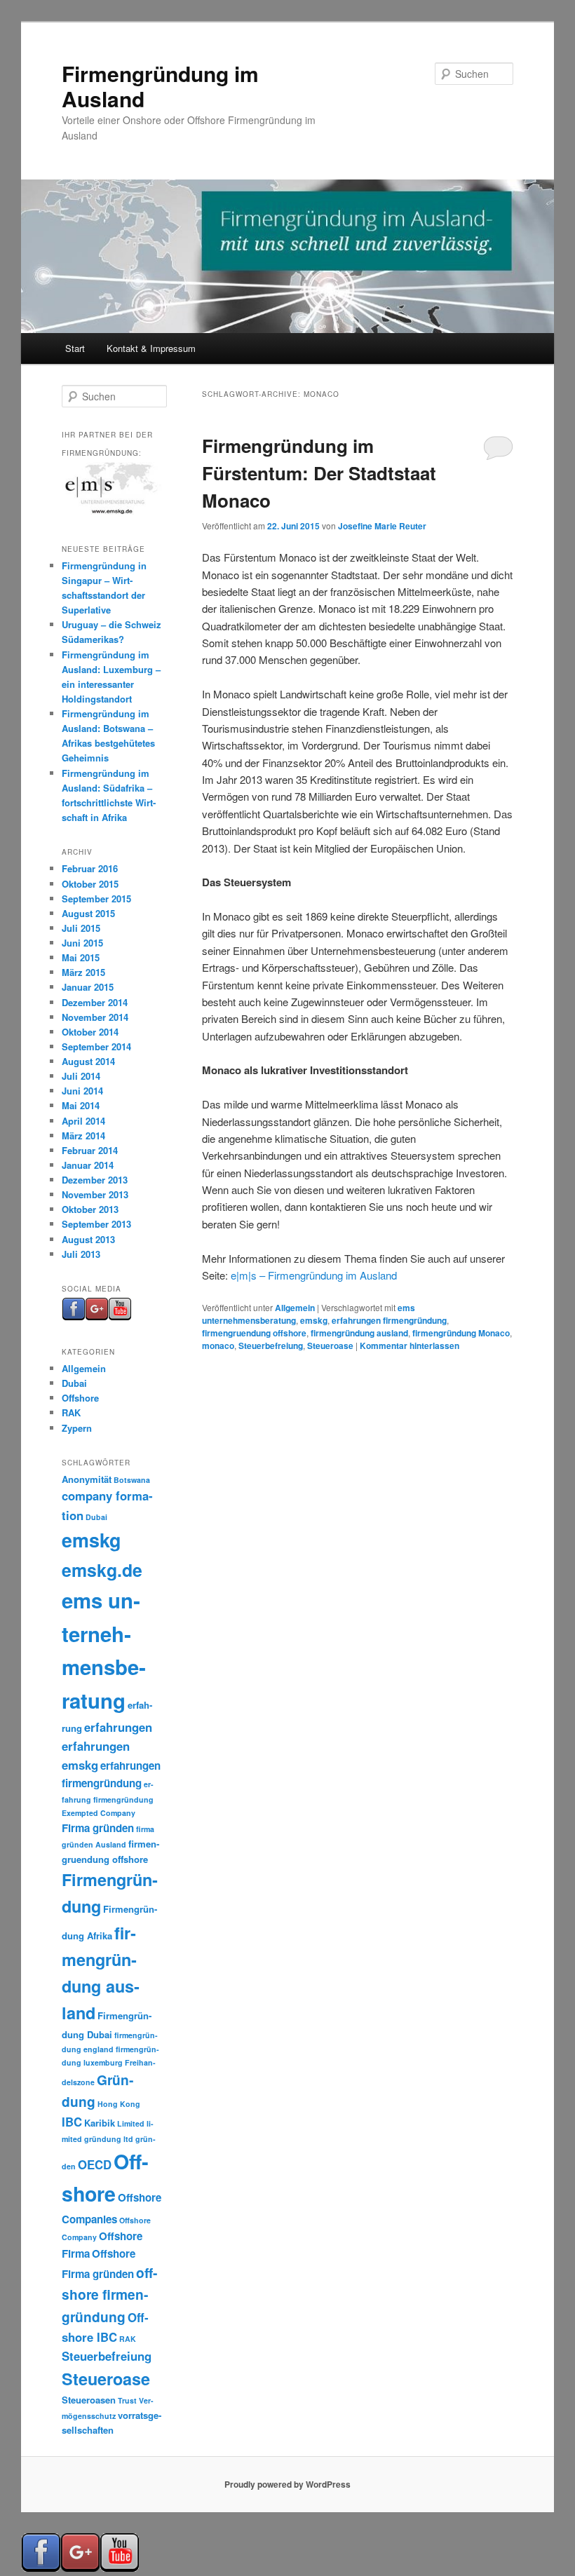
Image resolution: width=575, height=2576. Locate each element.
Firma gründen (98, 1828)
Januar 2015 (88, 987)
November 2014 (95, 1017)
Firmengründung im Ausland (160, 86)
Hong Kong (119, 2104)
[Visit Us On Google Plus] (96, 1317)
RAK (71, 1412)
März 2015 (83, 972)
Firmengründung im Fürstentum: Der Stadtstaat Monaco (319, 473)
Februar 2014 (90, 1150)
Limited (131, 2123)
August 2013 (88, 1239)
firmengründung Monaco (461, 1333)
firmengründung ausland (359, 1333)
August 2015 (88, 913)
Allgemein (295, 1308)
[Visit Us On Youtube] (120, 1317)
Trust (127, 2400)
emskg (314, 1320)
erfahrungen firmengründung (389, 1320)
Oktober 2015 (90, 884)
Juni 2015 (82, 943)
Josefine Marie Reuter (382, 526)
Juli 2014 (81, 1076)
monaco (218, 1345)
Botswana (132, 1480)
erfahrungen (118, 1727)
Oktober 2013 (90, 1209)
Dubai (74, 1383)
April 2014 (83, 1121)
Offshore (80, 1398)
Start (75, 348)
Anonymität (87, 1479)
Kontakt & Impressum (151, 348)
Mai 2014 (81, 1105)
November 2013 (95, 1194)
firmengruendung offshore (254, 1333)
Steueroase (330, 1345)
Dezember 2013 (95, 1180)
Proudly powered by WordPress (287, 2484)
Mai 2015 (81, 957)
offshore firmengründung (109, 2294)
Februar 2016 (90, 868)
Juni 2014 (82, 1091)
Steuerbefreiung (271, 1345)
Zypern (77, 1428)
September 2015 (96, 899)
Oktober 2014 (90, 1032)
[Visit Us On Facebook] (73, 1317)
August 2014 (88, 1061)
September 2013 (96, 1224)
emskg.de (102, 1570)
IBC (72, 2122)
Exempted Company (99, 1813)
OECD (95, 2164)
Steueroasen (89, 2400)
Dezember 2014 (95, 1002)
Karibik (100, 2123)
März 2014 (83, 1136)
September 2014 (96, 1046)
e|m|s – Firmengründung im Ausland (314, 1275)
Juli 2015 (81, 928)
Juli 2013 (81, 1254)
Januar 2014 (88, 1165)
